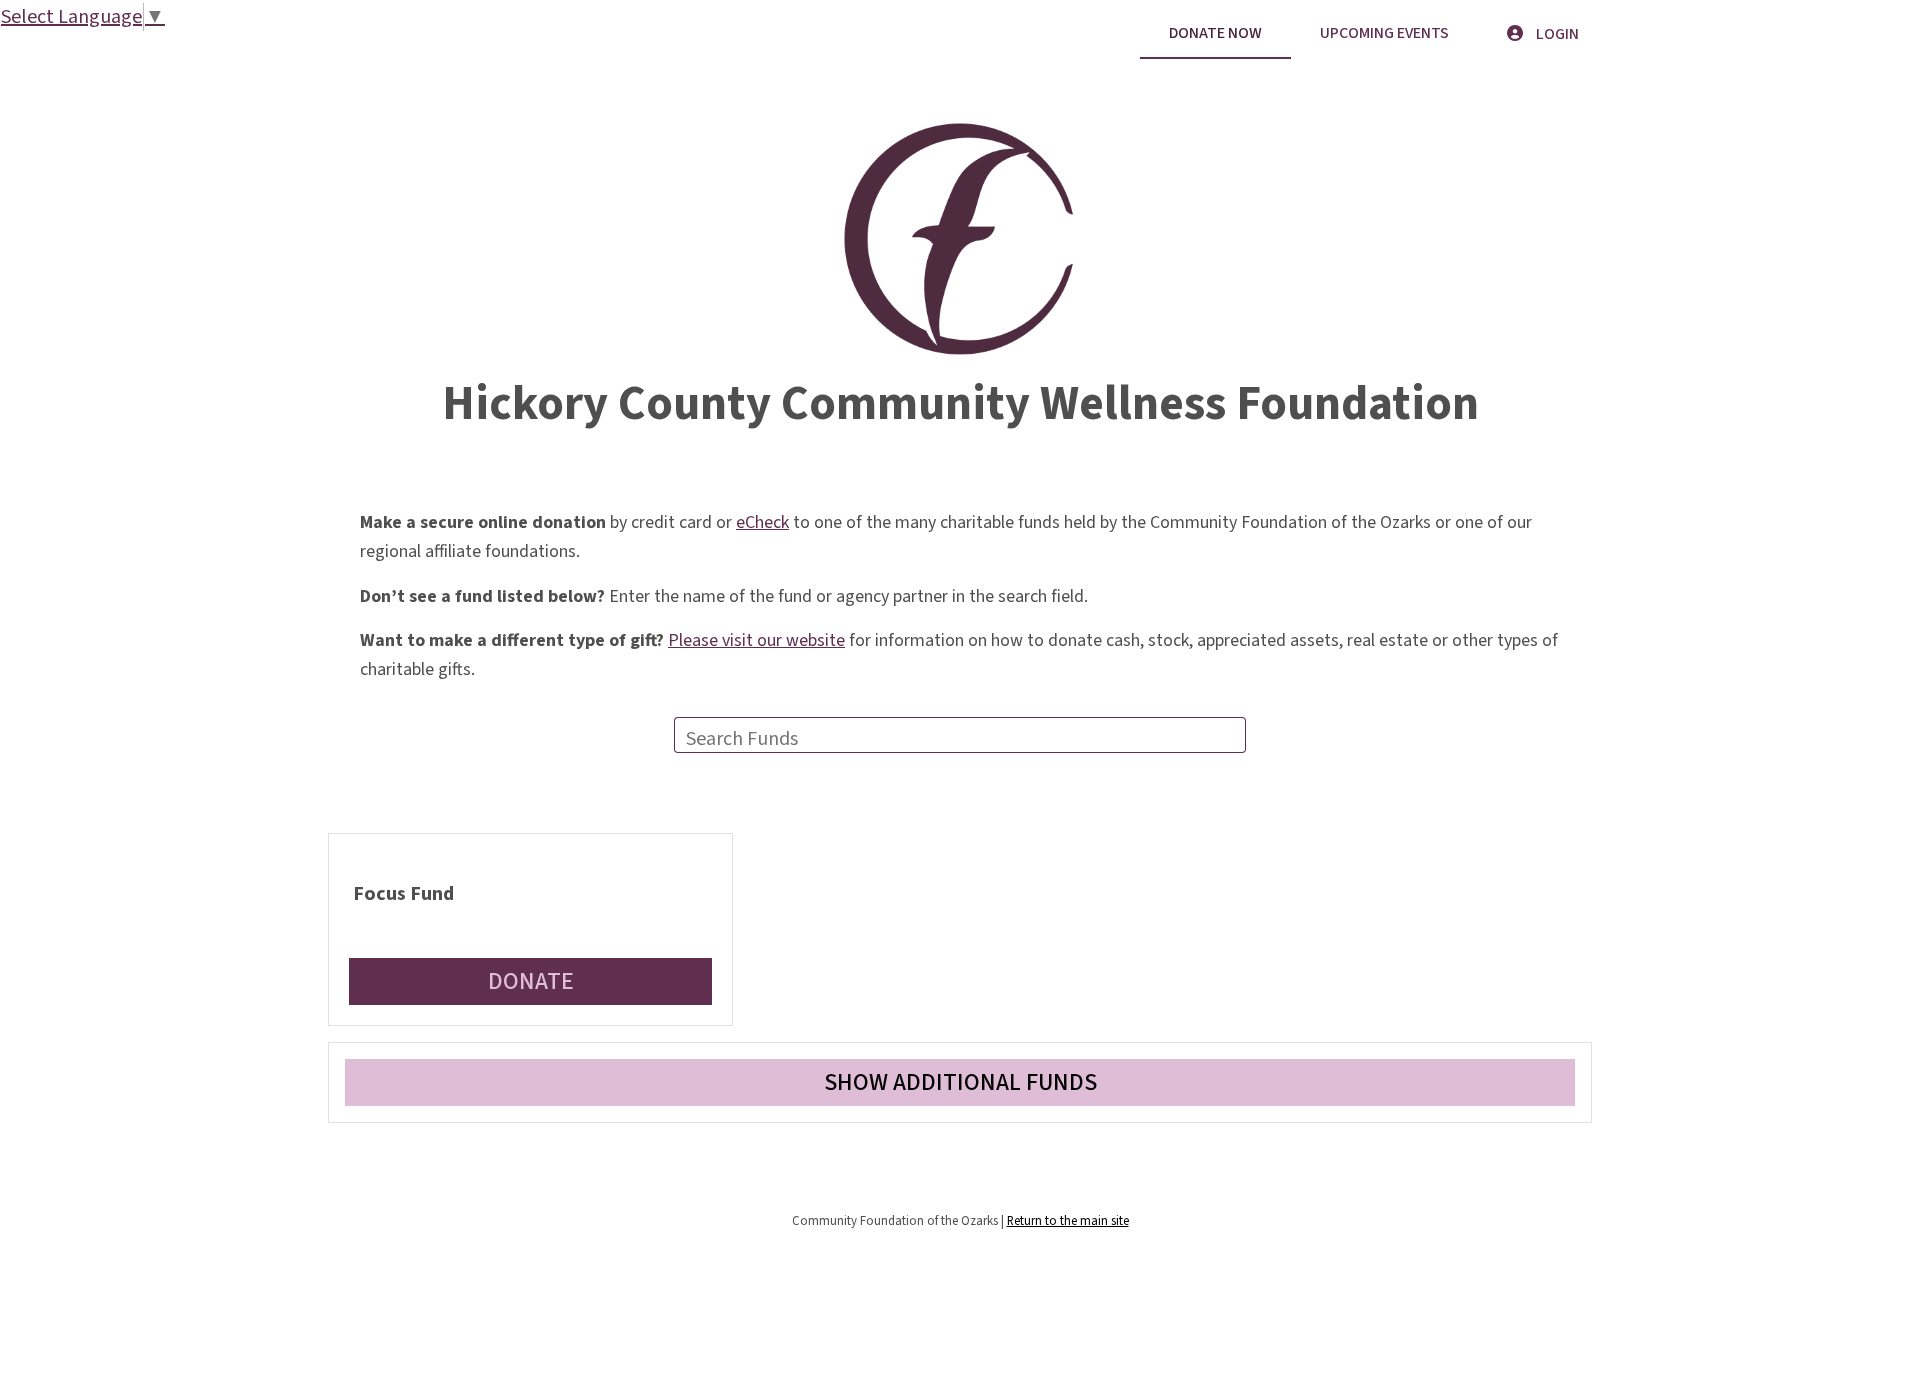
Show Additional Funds (960, 1082)
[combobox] (960, 735)
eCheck (762, 522)
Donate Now (1215, 33)
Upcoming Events (1384, 33)
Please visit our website (756, 640)
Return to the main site (1068, 1221)
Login (1556, 34)
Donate (531, 981)
